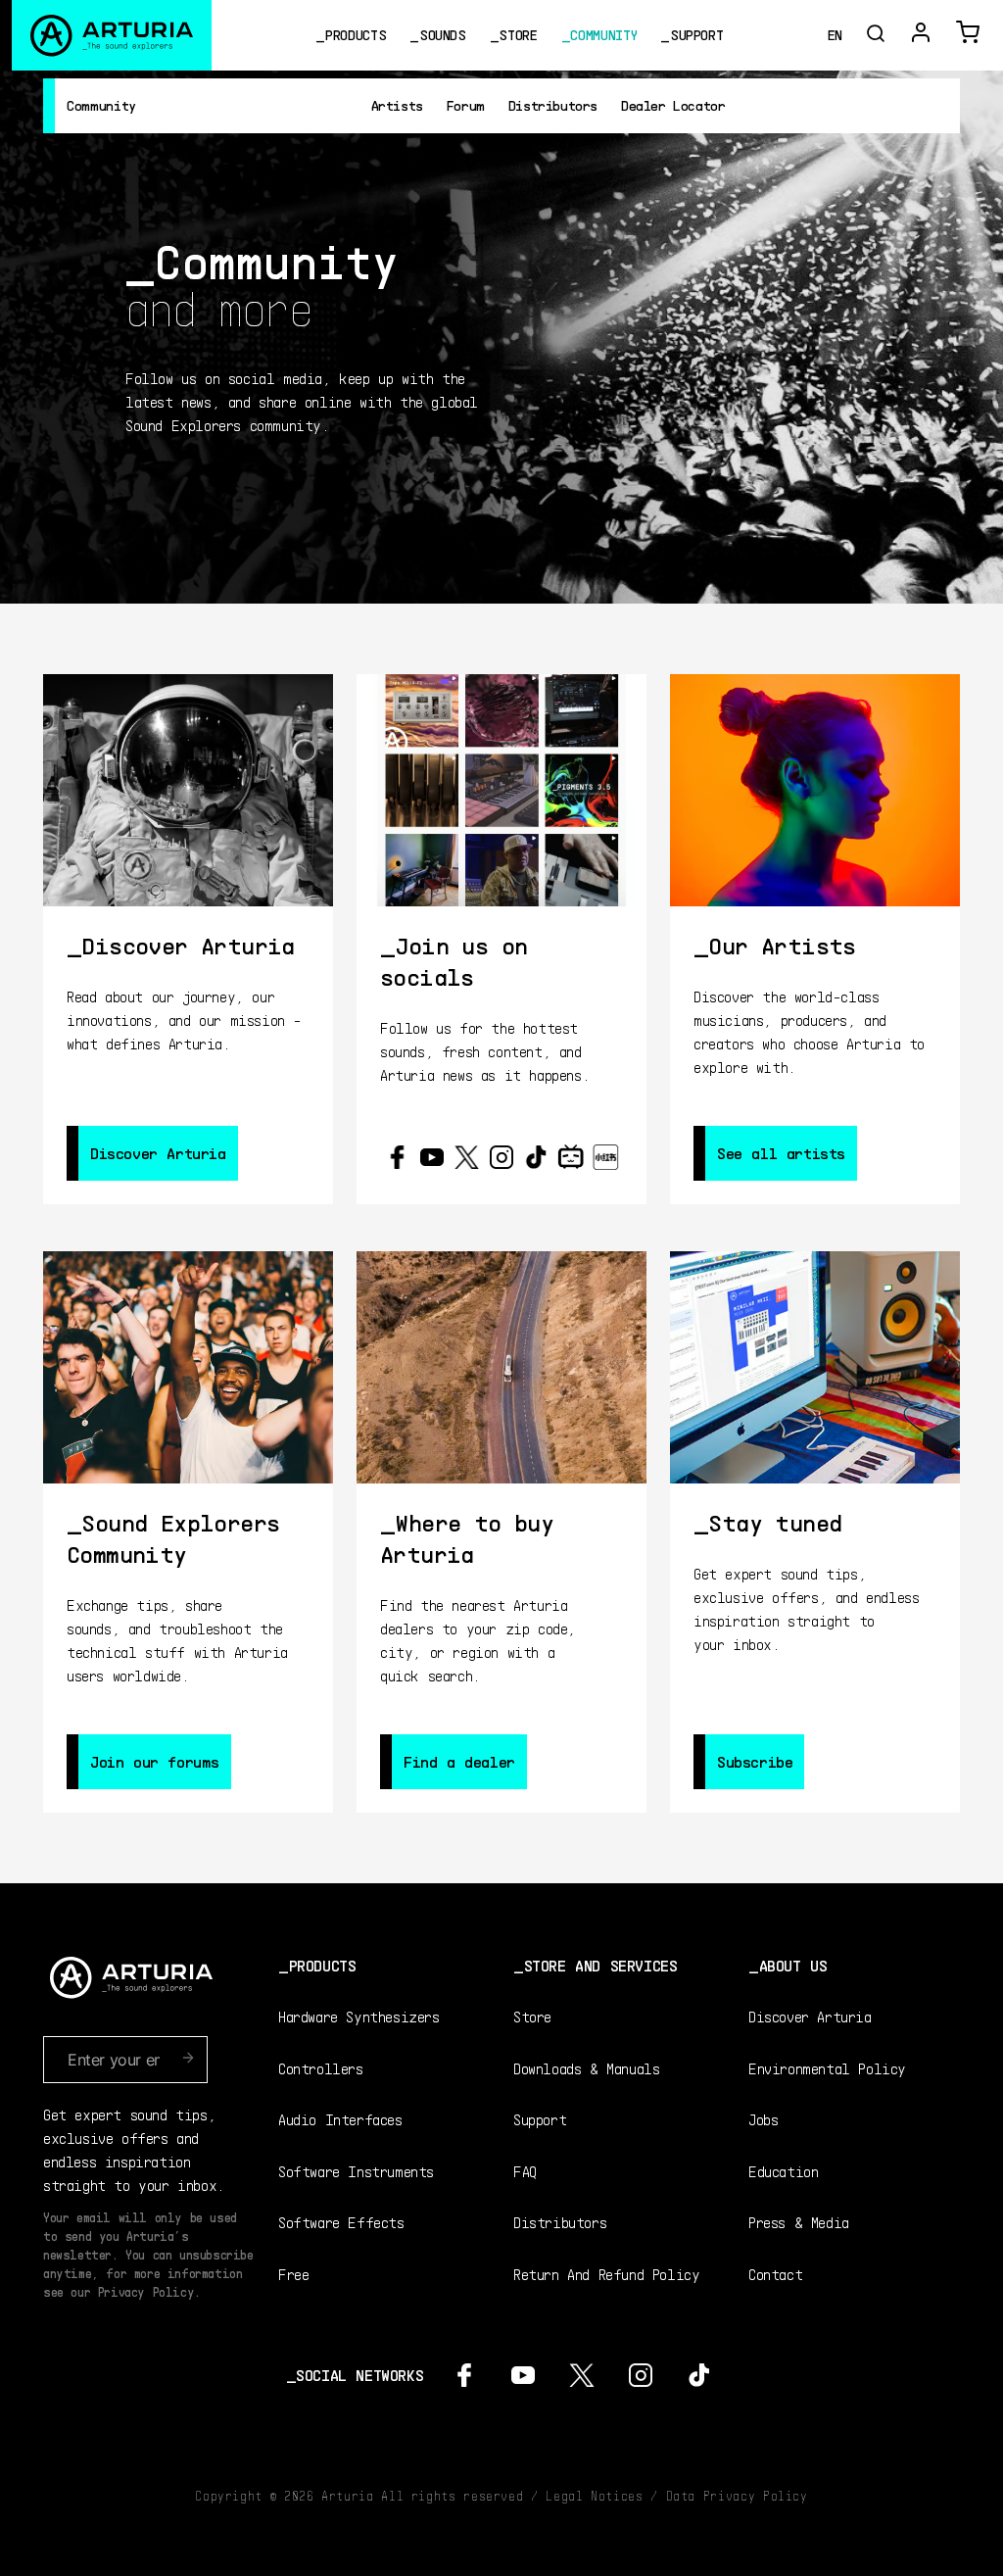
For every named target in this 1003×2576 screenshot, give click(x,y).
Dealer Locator (673, 105)
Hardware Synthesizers (359, 2016)
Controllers (321, 2068)
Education (783, 2171)
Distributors (553, 105)
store (518, 35)
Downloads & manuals (586, 2068)
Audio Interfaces (340, 2119)
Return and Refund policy (606, 2274)
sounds (443, 35)
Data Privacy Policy (737, 2496)
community (603, 35)
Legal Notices (594, 2496)
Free (293, 2274)
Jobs (763, 2119)
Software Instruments (356, 2171)
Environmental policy (827, 2068)
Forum (466, 105)
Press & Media (799, 2222)
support (696, 35)
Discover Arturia (810, 2016)
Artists (397, 105)
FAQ (525, 2171)
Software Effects (341, 2222)
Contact (775, 2274)
